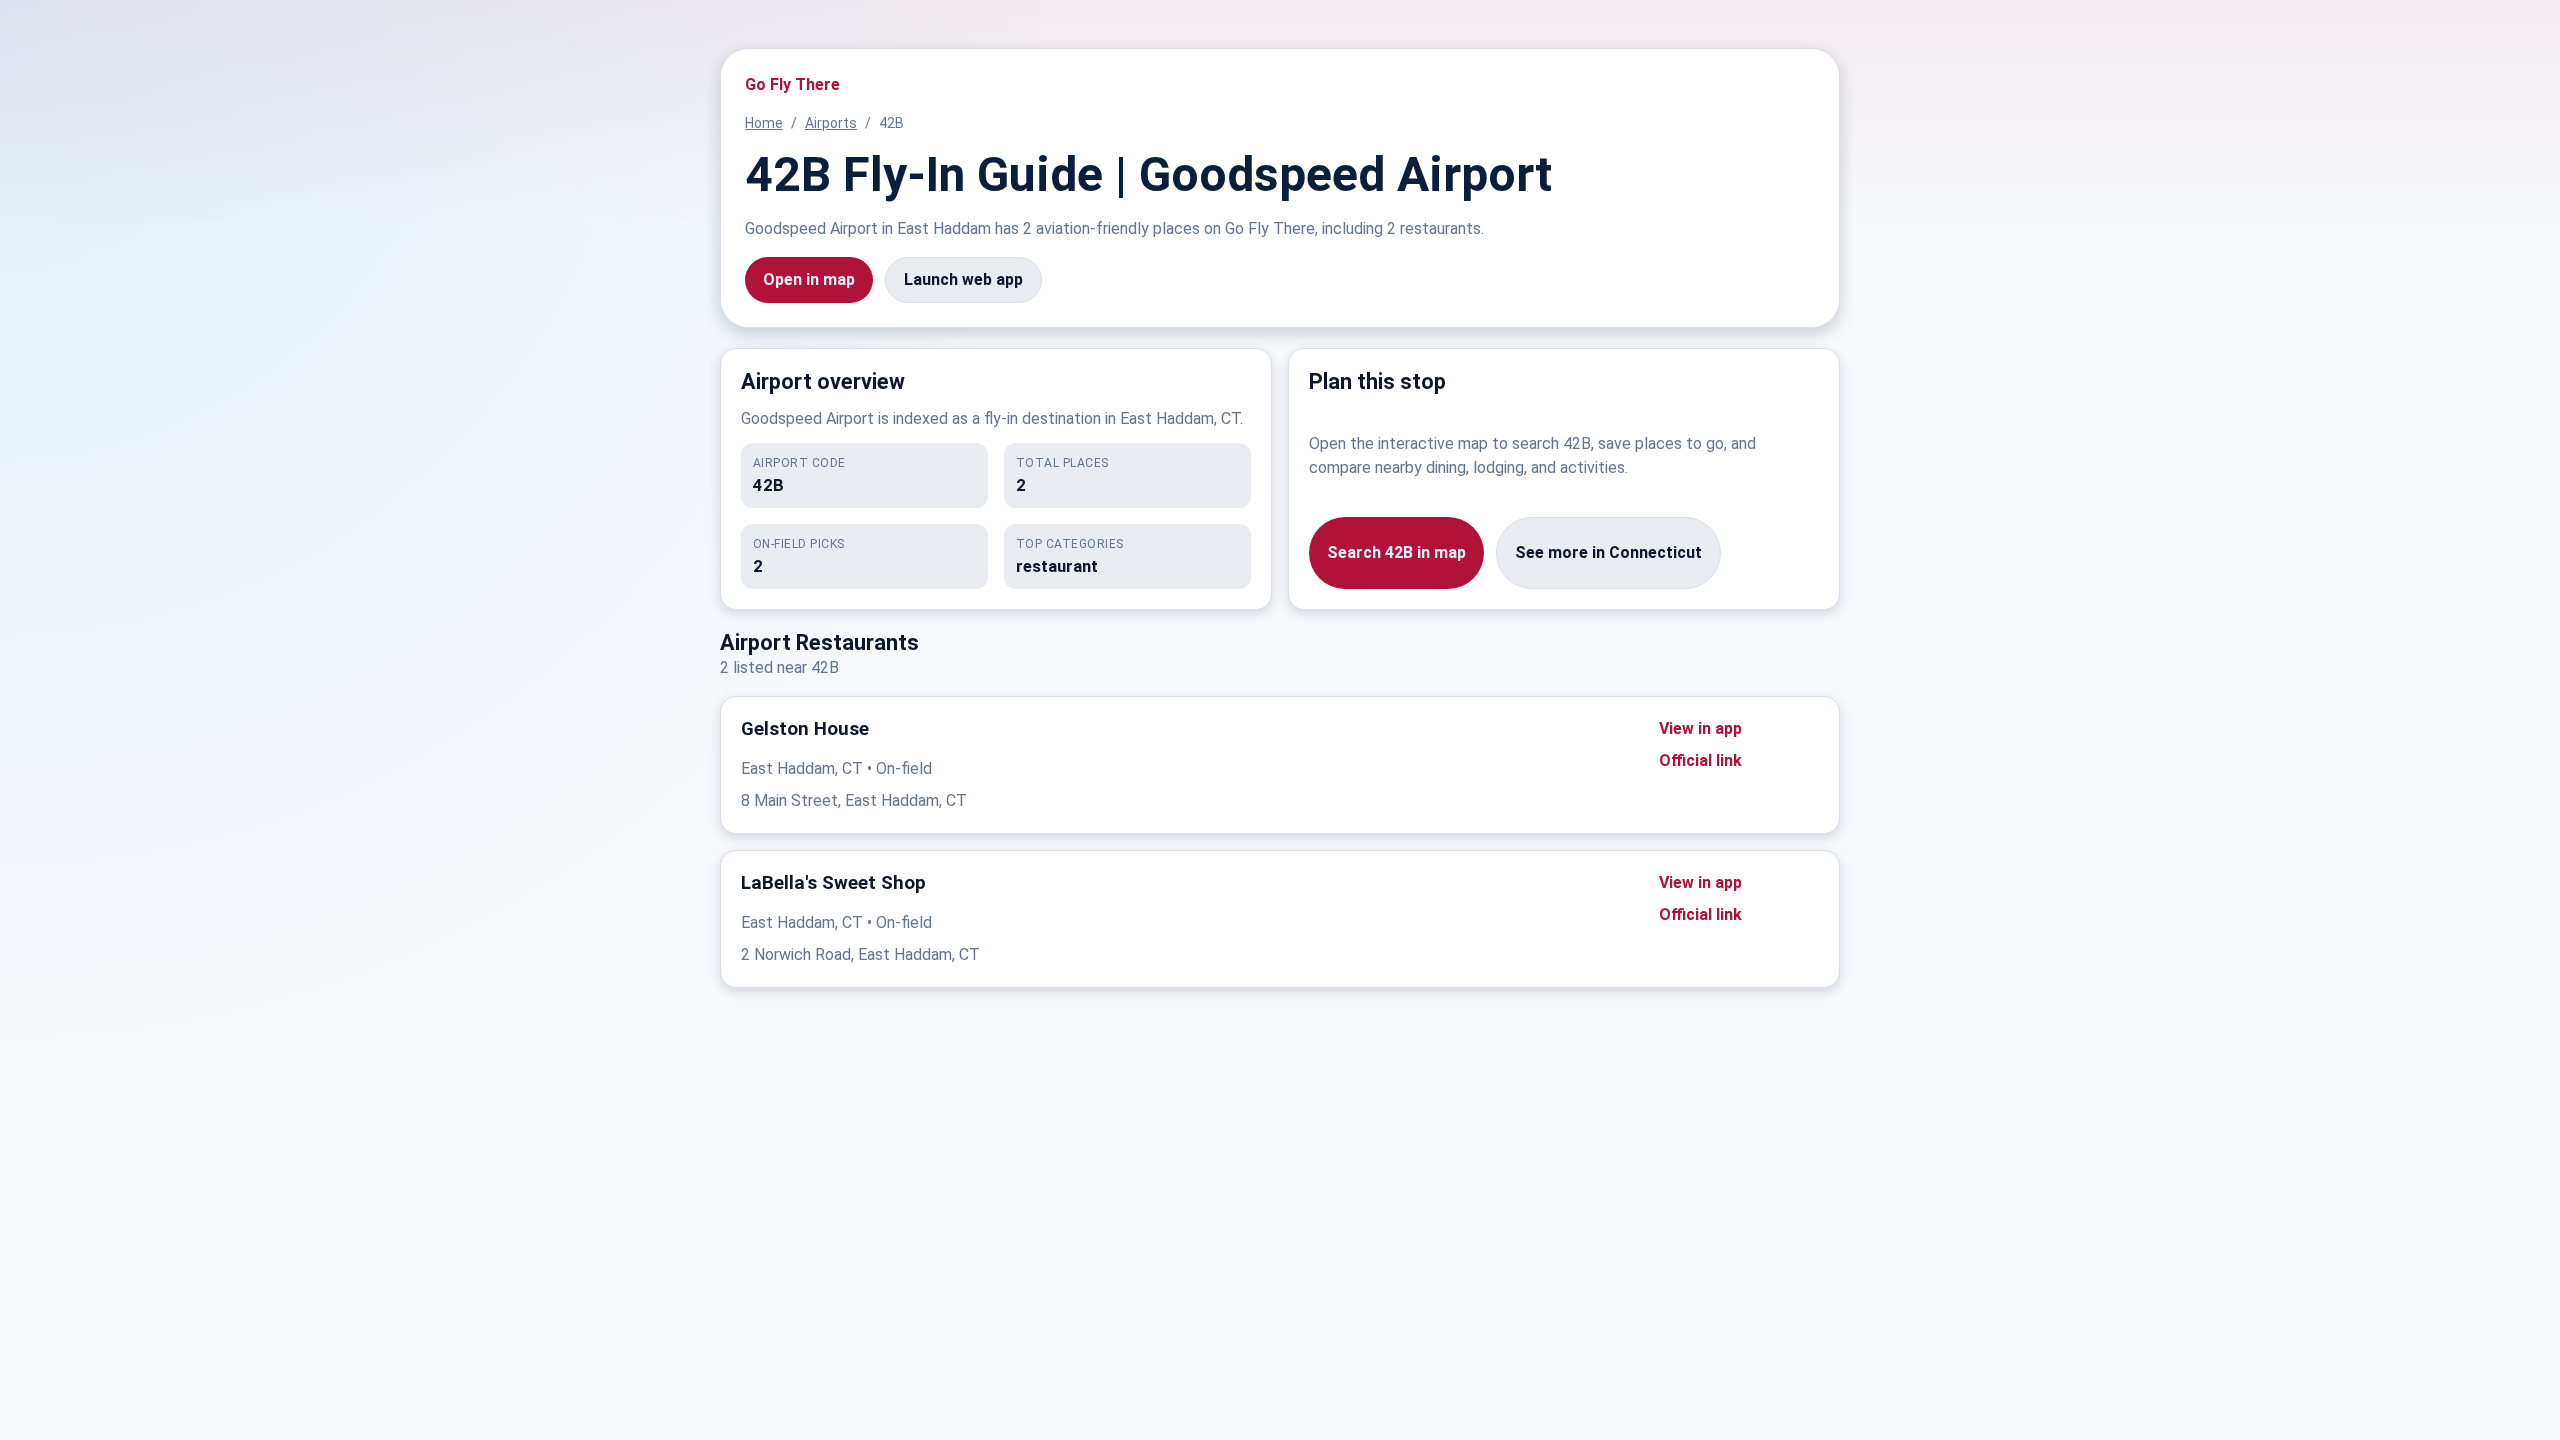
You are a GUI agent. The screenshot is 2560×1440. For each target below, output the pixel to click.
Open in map (809, 279)
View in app (1700, 728)
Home (764, 123)
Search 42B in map (1396, 552)
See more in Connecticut (1608, 552)
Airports (831, 123)
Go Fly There (792, 84)
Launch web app (963, 279)
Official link (1700, 760)
